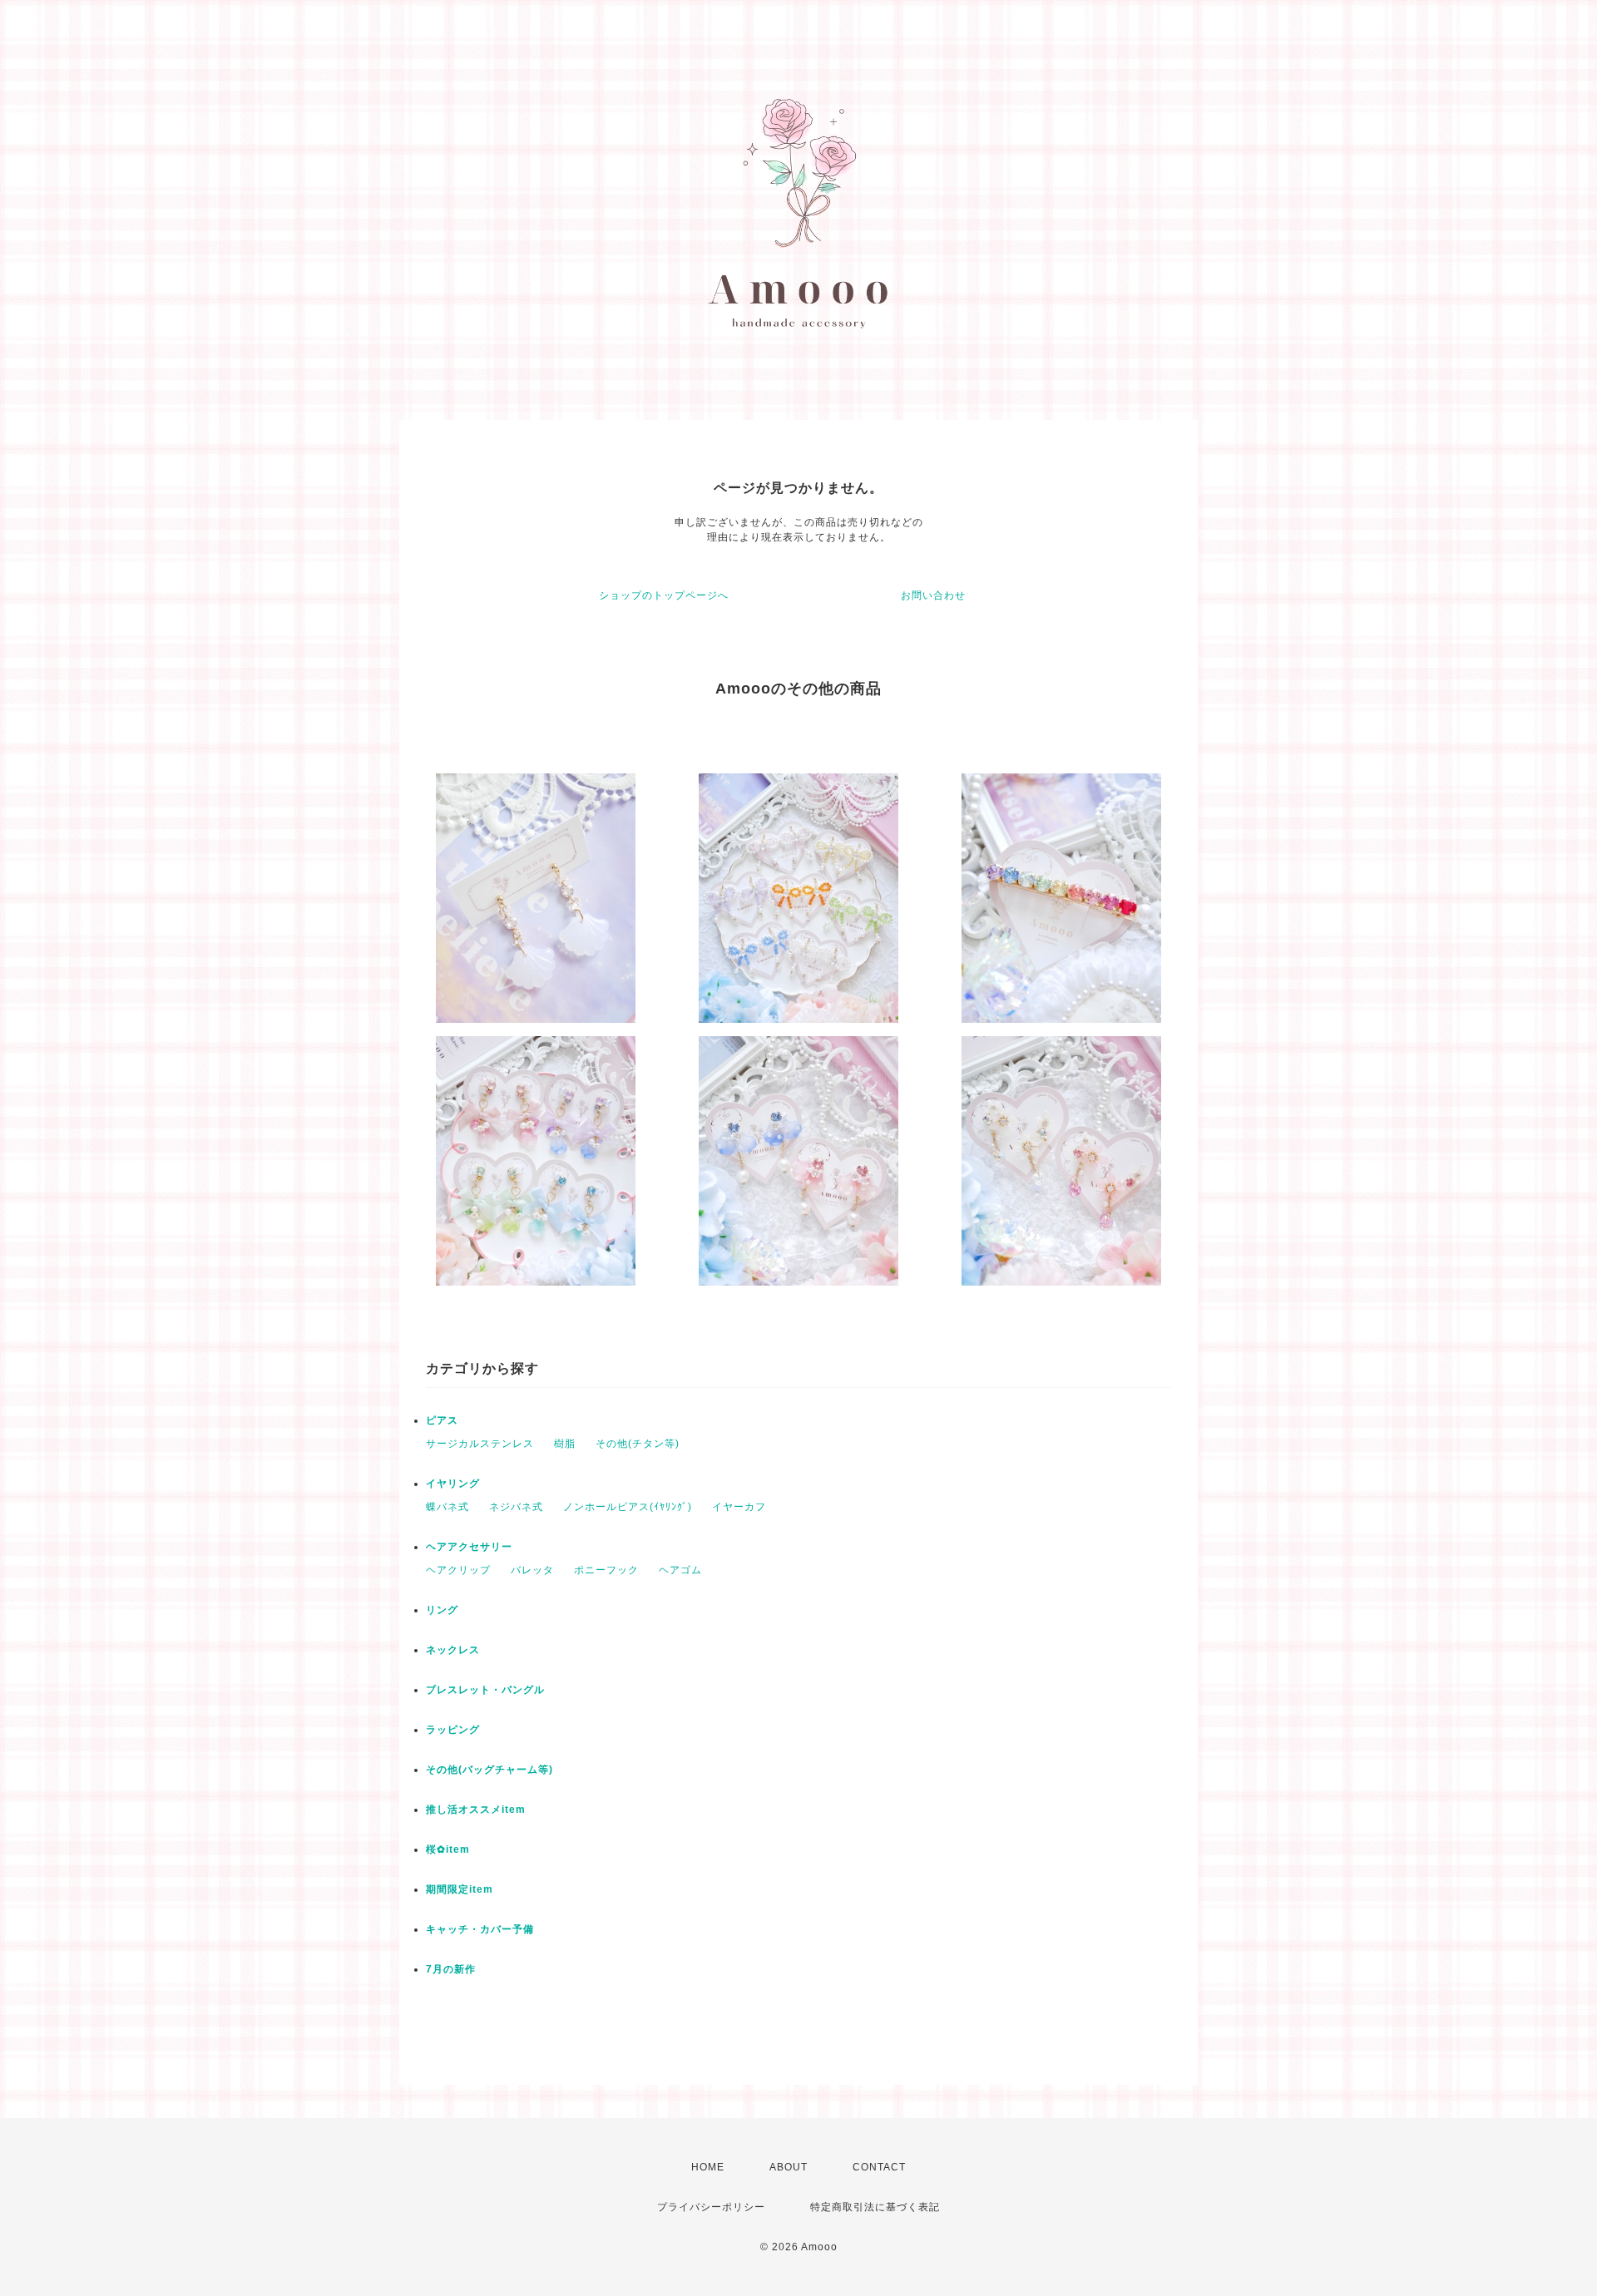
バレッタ (532, 1570)
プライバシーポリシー (711, 2207)
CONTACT (879, 2167)
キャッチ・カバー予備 (480, 1929)
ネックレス (453, 1650)
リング (442, 1610)
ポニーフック (606, 1570)
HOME (708, 2167)
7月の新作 (451, 1969)
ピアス (442, 1420)
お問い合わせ (933, 595)
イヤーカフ (739, 1507)
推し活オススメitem (476, 1810)
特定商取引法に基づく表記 (875, 2207)
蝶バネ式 (447, 1507)
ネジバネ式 (516, 1507)
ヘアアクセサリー (469, 1547)
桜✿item (448, 1849)
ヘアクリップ (458, 1570)
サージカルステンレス (480, 1444)
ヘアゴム (680, 1570)
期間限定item (460, 1889)
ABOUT (789, 2167)
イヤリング (453, 1484)
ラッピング (453, 1730)
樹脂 (565, 1444)
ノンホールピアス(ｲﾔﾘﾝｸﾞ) (628, 1507)
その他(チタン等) (638, 1444)
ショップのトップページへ (664, 595)
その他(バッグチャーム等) (489, 1770)
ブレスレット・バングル (485, 1690)
